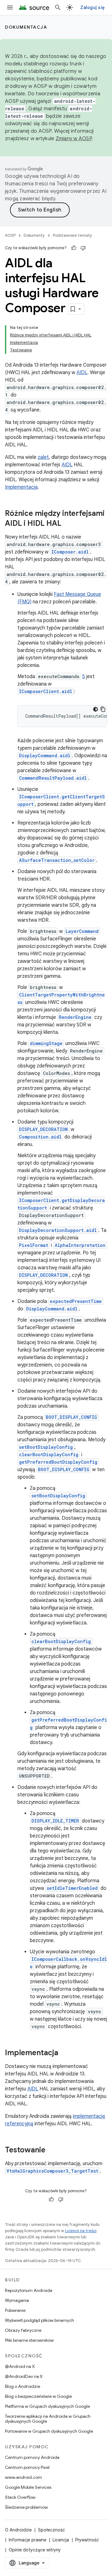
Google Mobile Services (28, 2487)
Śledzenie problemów (26, 2507)
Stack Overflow (20, 2497)
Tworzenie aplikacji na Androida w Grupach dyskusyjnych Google (48, 2419)
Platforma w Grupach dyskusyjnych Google (47, 2406)
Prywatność (87, 2540)
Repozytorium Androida (29, 2290)
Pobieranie (15, 2310)
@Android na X (20, 2366)
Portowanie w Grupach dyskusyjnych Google (49, 2431)
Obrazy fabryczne (23, 2330)
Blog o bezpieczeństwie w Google (38, 2396)
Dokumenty (34, 235)
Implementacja (21, 487)
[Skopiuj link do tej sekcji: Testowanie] (52, 2151)
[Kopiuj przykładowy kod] (103, 709)
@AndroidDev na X (24, 2376)
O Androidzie (18, 2530)
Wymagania (17, 2300)
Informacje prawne (28, 2540)
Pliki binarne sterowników (29, 2340)
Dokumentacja (26, 27)
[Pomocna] (74, 248)
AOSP (10, 235)
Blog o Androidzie (23, 2386)
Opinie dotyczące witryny (35, 2550)
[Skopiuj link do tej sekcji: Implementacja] (64, 2053)
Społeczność (51, 2530)
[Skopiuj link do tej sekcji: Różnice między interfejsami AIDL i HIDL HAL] (68, 524)
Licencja (61, 2540)
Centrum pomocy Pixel (27, 2467)
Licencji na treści (81, 2231)
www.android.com (23, 2477)
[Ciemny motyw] (96, 709)
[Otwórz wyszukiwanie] (58, 7)
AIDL (82, 373)
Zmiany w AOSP (74, 139)
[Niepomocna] (83, 248)
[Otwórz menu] (10, 7)
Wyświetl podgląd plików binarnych (40, 2320)
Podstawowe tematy (72, 235)
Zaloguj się (92, 7)
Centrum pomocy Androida (32, 2457)
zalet (43, 457)
